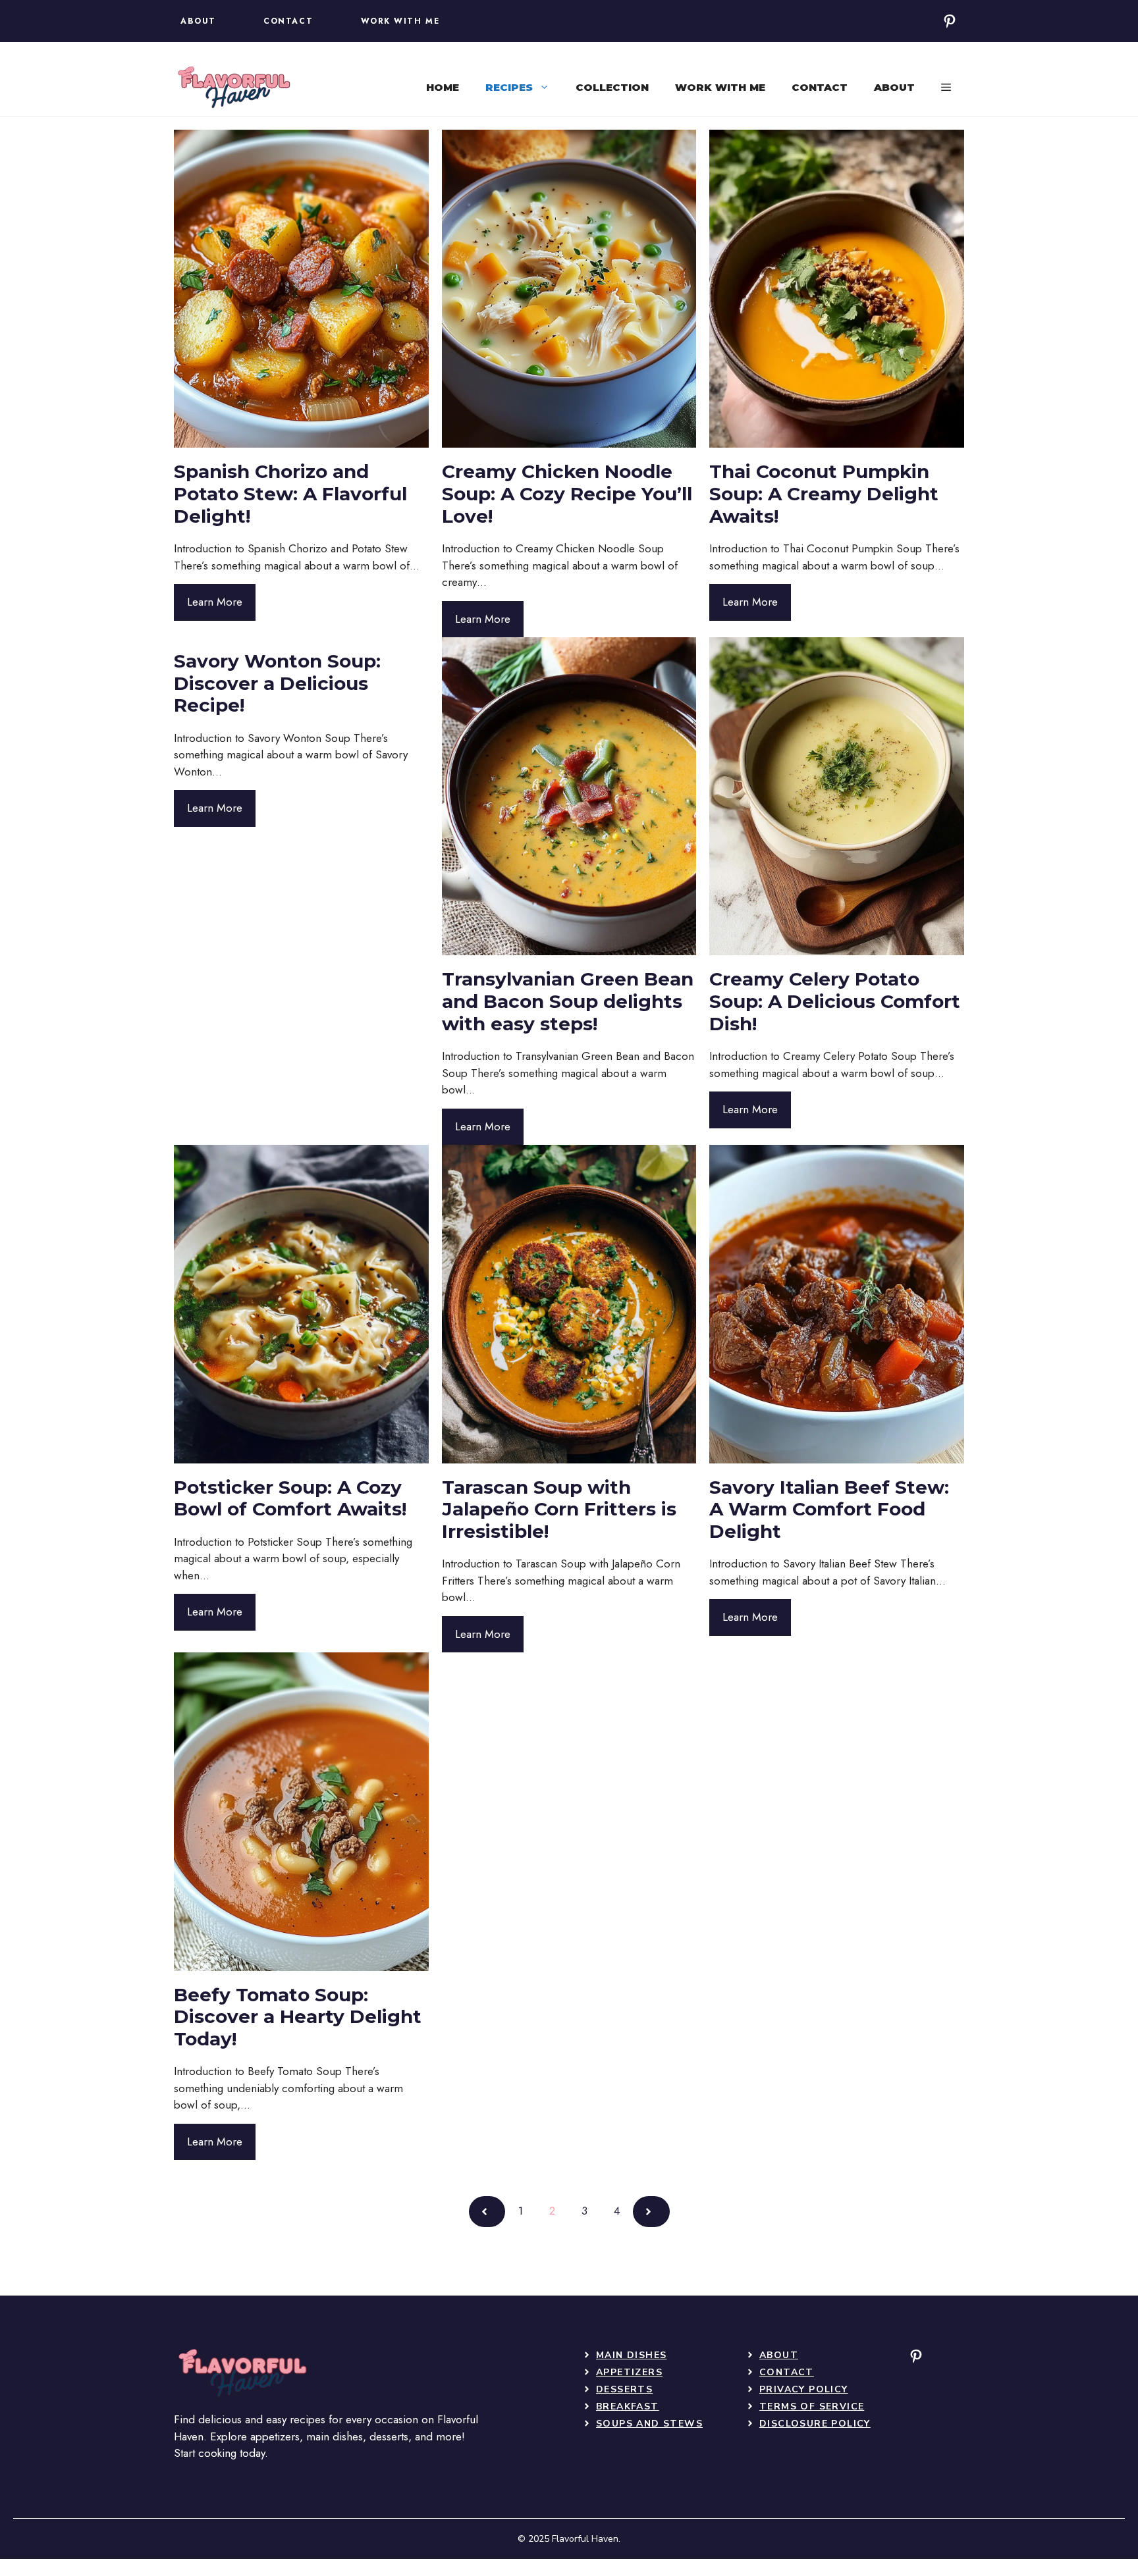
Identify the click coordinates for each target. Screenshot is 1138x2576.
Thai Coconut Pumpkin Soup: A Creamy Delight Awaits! (824, 493)
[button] (946, 88)
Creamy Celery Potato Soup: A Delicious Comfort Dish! (835, 1001)
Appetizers (629, 2372)
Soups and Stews (649, 2424)
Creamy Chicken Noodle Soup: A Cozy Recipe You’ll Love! (567, 493)
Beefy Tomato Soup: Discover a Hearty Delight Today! (298, 2017)
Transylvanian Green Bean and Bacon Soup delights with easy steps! (568, 1001)
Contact (820, 87)
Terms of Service (812, 2406)
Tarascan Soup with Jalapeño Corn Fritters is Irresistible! (559, 1509)
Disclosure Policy (815, 2424)
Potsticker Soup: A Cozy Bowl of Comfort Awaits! (290, 1498)
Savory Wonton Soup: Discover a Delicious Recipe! (277, 683)
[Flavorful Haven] (233, 88)
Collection (612, 87)
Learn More (215, 602)
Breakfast (628, 2406)
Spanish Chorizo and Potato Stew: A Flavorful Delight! (290, 493)
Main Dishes (631, 2355)
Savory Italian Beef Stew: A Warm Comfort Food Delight (829, 1509)
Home (443, 87)
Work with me (720, 87)
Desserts (624, 2389)
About (894, 87)
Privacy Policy (804, 2389)
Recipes (509, 87)
